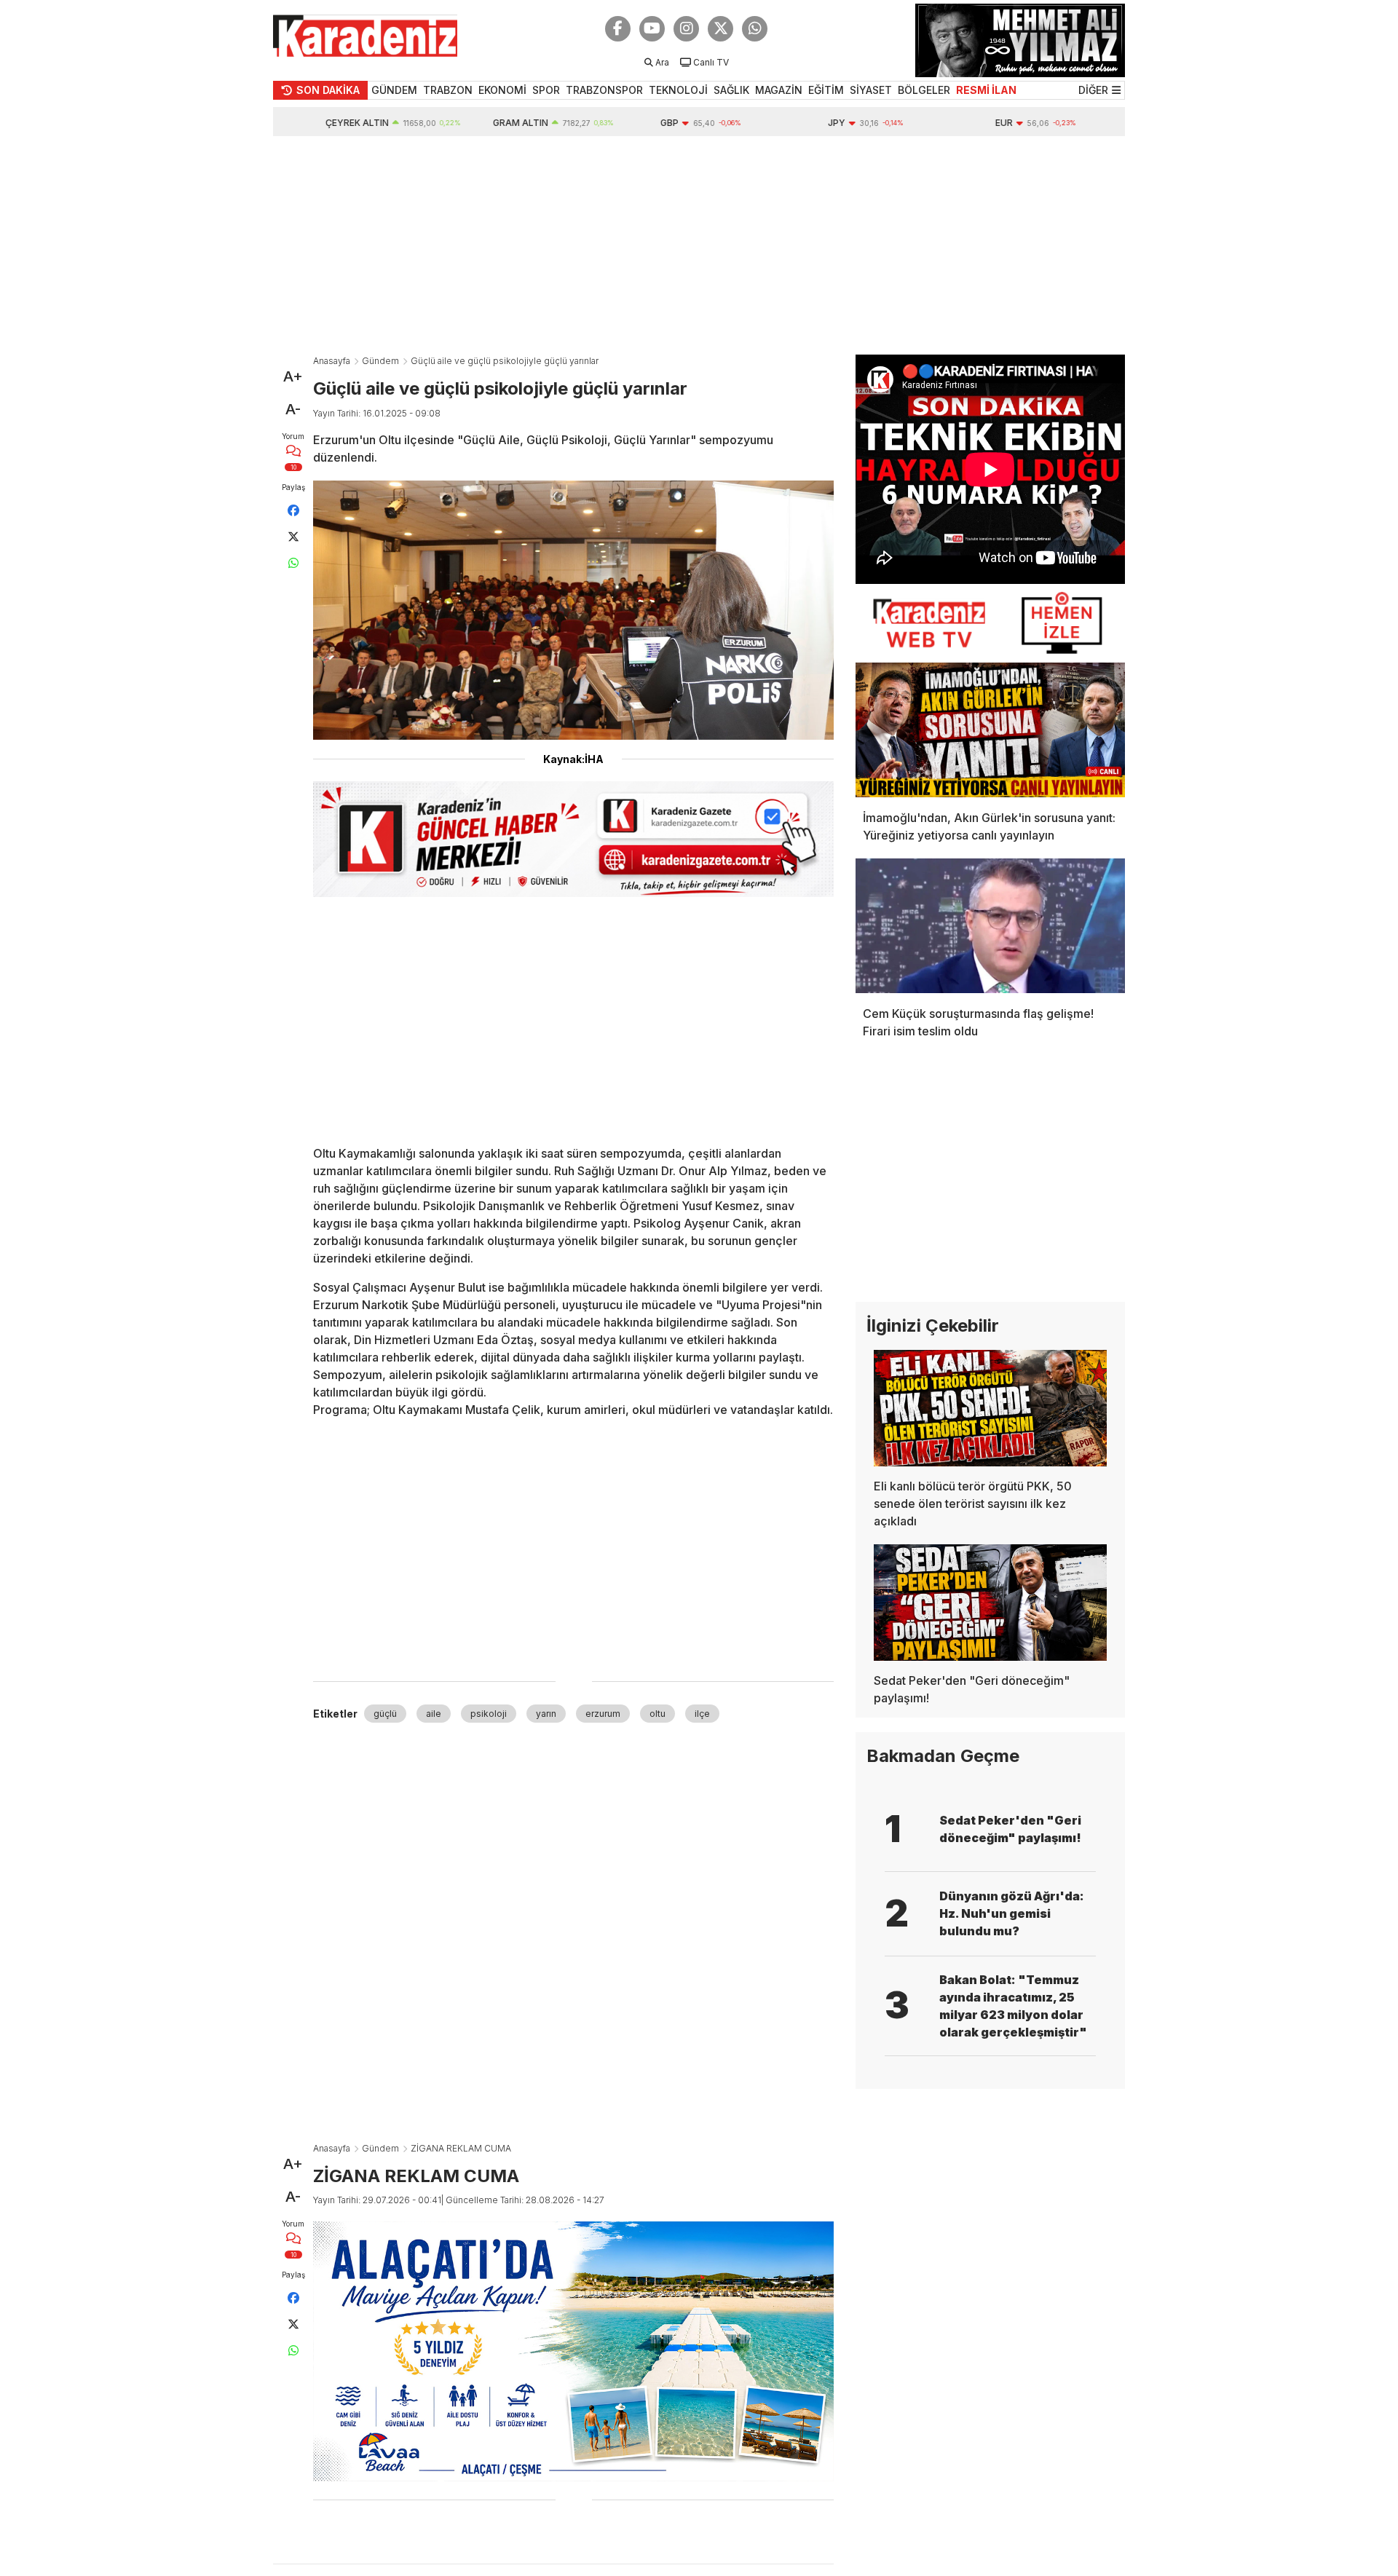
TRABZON (448, 90)
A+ (293, 376)
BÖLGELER (924, 90)
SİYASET (871, 90)
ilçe (702, 1714)
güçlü (385, 1714)
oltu (657, 1714)
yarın (546, 1714)
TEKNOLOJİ (678, 90)
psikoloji (489, 1714)
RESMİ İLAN (986, 90)
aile (434, 1714)
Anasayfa (332, 361)
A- (293, 409)
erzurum (603, 1714)
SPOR (546, 90)
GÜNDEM (394, 90)
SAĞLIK (731, 90)
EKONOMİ (502, 90)
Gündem (380, 361)
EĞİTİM (826, 90)
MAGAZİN (779, 90)
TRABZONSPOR (604, 90)
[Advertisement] (699, 245)
